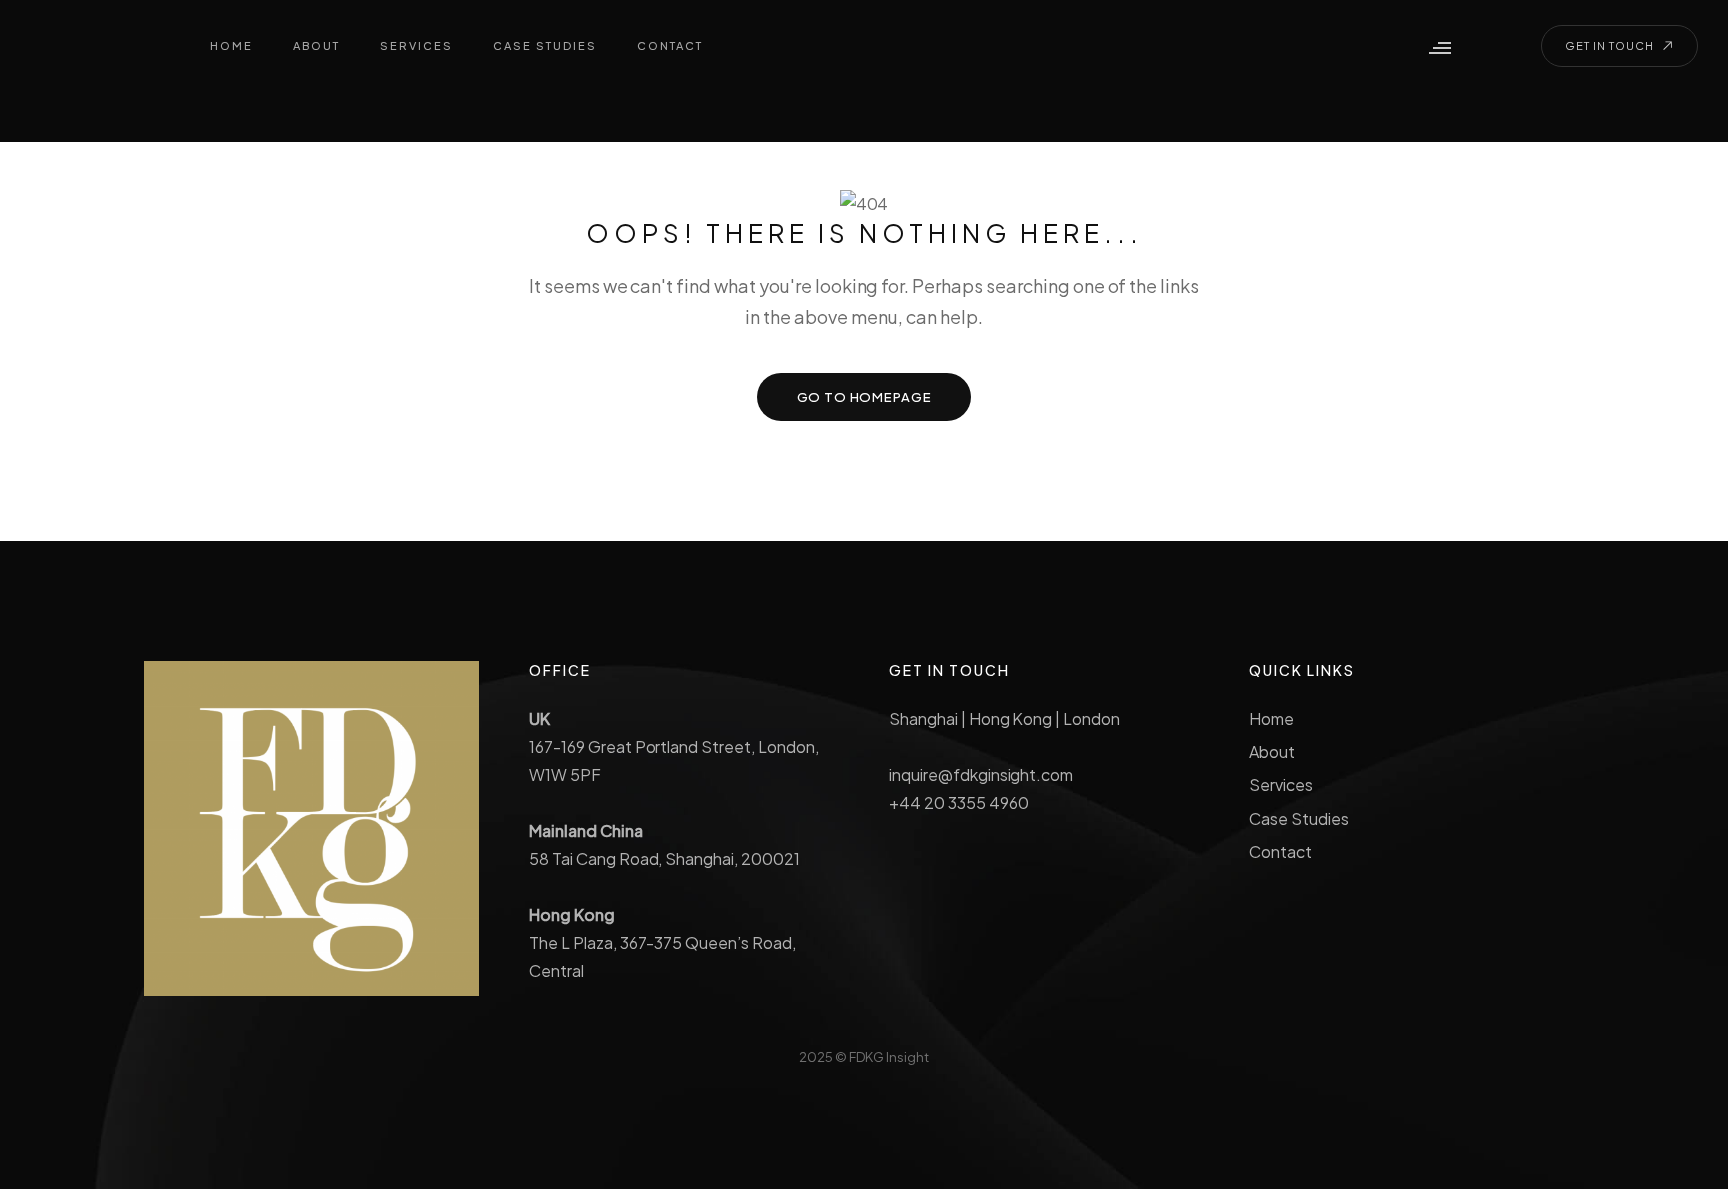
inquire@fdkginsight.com (981, 774)
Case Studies (1299, 818)
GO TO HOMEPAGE (864, 397)
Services (1281, 784)
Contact (1280, 851)
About (1272, 751)
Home (1271, 718)
